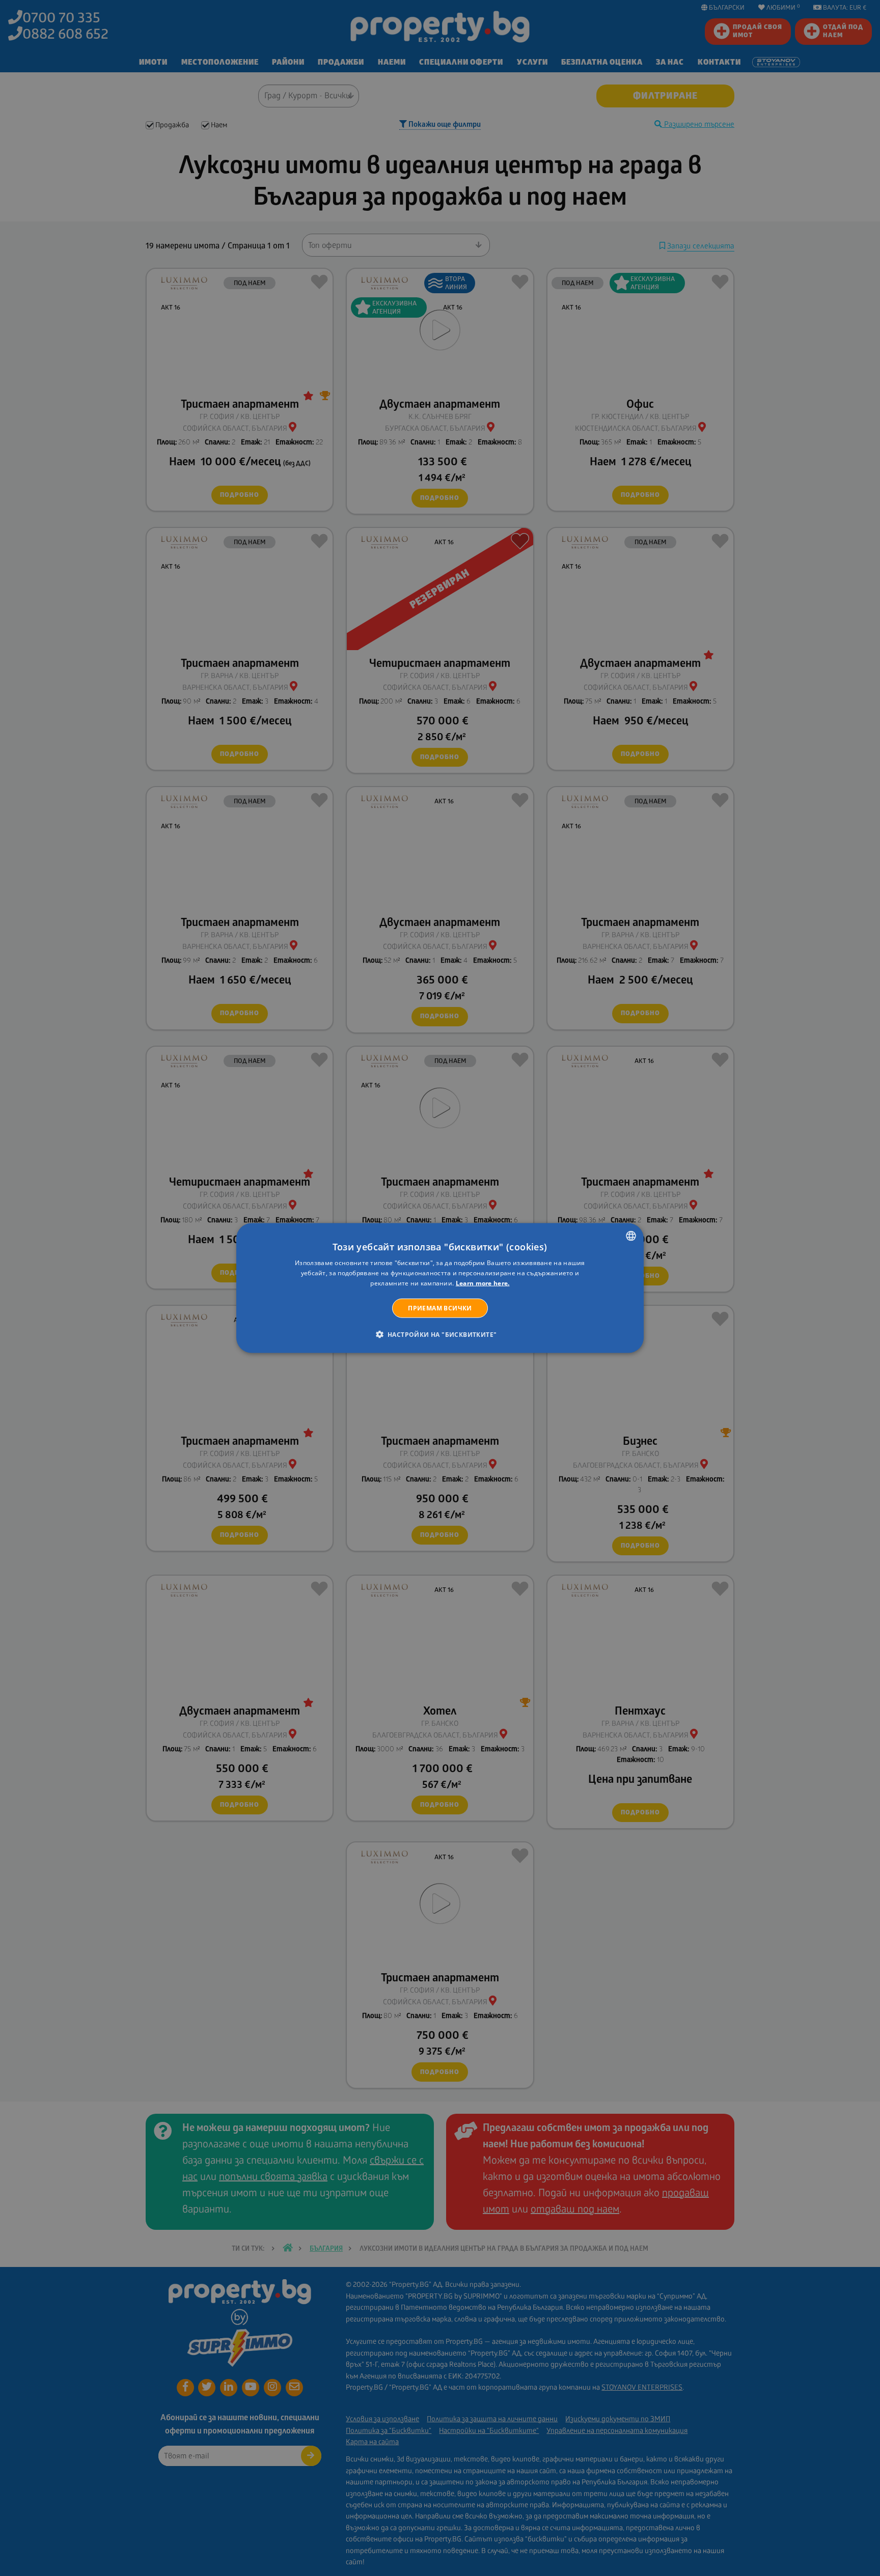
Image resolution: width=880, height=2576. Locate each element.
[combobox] (631, 1236)
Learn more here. (483, 1283)
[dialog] (440, 1288)
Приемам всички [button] (440, 1308)
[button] (440, 1334)
